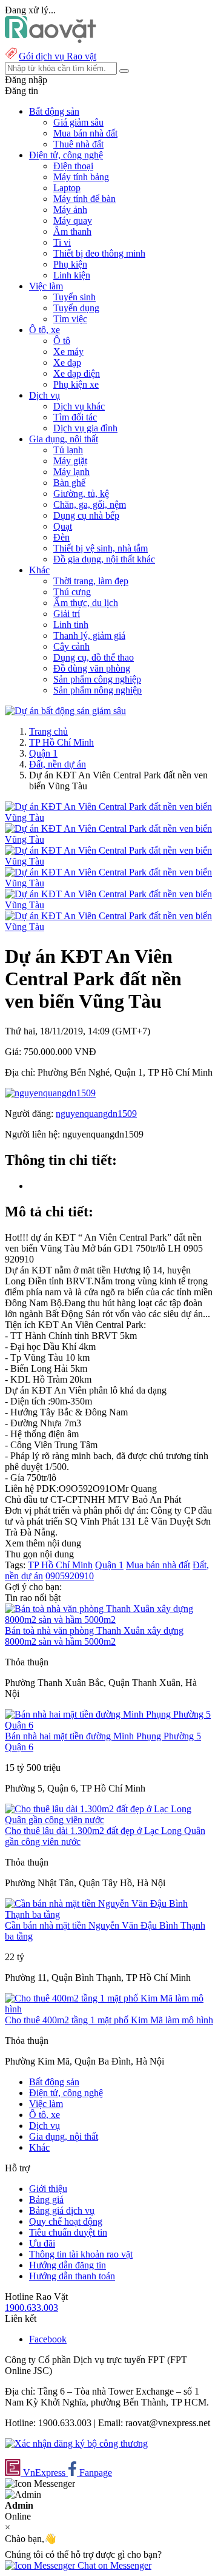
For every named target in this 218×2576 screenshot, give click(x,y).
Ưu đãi (42, 2243)
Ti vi (62, 242)
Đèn (61, 537)
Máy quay (73, 221)
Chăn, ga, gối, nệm (90, 504)
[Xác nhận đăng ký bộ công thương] (76, 2443)
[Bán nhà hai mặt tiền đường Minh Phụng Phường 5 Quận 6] (109, 1725)
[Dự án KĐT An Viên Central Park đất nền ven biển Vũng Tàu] (109, 818)
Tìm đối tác (75, 417)
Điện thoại (73, 166)
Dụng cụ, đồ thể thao (94, 657)
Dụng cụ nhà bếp (86, 515)
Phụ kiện (70, 264)
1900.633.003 (31, 2308)
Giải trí (67, 614)
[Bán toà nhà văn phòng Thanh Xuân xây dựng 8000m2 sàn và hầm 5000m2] (109, 1620)
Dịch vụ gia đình (85, 428)
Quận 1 (43, 753)
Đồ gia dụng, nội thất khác (104, 559)
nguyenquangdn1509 (96, 1114)
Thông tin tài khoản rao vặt (81, 2254)
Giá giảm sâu (78, 122)
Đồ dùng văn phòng (92, 668)
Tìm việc (70, 319)
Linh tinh (71, 625)
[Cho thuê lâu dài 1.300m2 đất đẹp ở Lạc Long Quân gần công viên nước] (109, 1820)
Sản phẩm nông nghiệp (97, 690)
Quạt (63, 526)
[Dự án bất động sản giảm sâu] (65, 711)
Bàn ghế (69, 483)
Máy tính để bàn (84, 199)
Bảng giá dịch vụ (62, 2210)
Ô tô (62, 341)
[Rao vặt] (51, 40)
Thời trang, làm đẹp (91, 581)
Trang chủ (48, 731)
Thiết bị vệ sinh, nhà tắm (101, 548)
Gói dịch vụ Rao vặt (58, 56)
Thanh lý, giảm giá (89, 636)
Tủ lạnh (68, 450)
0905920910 (70, 1576)
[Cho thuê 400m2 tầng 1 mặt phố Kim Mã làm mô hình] (109, 2009)
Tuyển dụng (76, 308)
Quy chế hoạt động (66, 2221)
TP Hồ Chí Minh (61, 742)
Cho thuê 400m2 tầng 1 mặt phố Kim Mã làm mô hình (109, 2020)
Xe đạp (67, 362)
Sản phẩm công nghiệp (97, 679)
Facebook (48, 2339)
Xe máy (68, 352)
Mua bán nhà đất (85, 133)
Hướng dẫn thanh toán (72, 2276)
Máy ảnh (70, 210)
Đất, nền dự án (58, 764)
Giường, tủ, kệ (81, 494)
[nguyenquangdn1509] (50, 1093)
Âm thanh (72, 231)
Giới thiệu (48, 2189)
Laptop (67, 188)
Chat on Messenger (113, 2565)
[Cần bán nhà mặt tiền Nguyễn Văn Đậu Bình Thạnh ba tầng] (109, 1914)
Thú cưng (72, 592)
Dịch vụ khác (79, 406)
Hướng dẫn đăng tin (68, 2265)
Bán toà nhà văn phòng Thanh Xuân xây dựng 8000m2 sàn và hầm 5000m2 (94, 1636)
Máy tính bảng (81, 177)
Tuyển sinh (74, 297)
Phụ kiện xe (76, 384)
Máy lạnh (71, 472)
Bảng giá (46, 2200)
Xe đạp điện (77, 373)
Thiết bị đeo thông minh (99, 253)
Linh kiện (72, 275)
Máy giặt (70, 461)
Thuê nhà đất (78, 144)
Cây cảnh (71, 646)
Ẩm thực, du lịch (86, 603)
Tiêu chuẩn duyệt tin (68, 2232)
